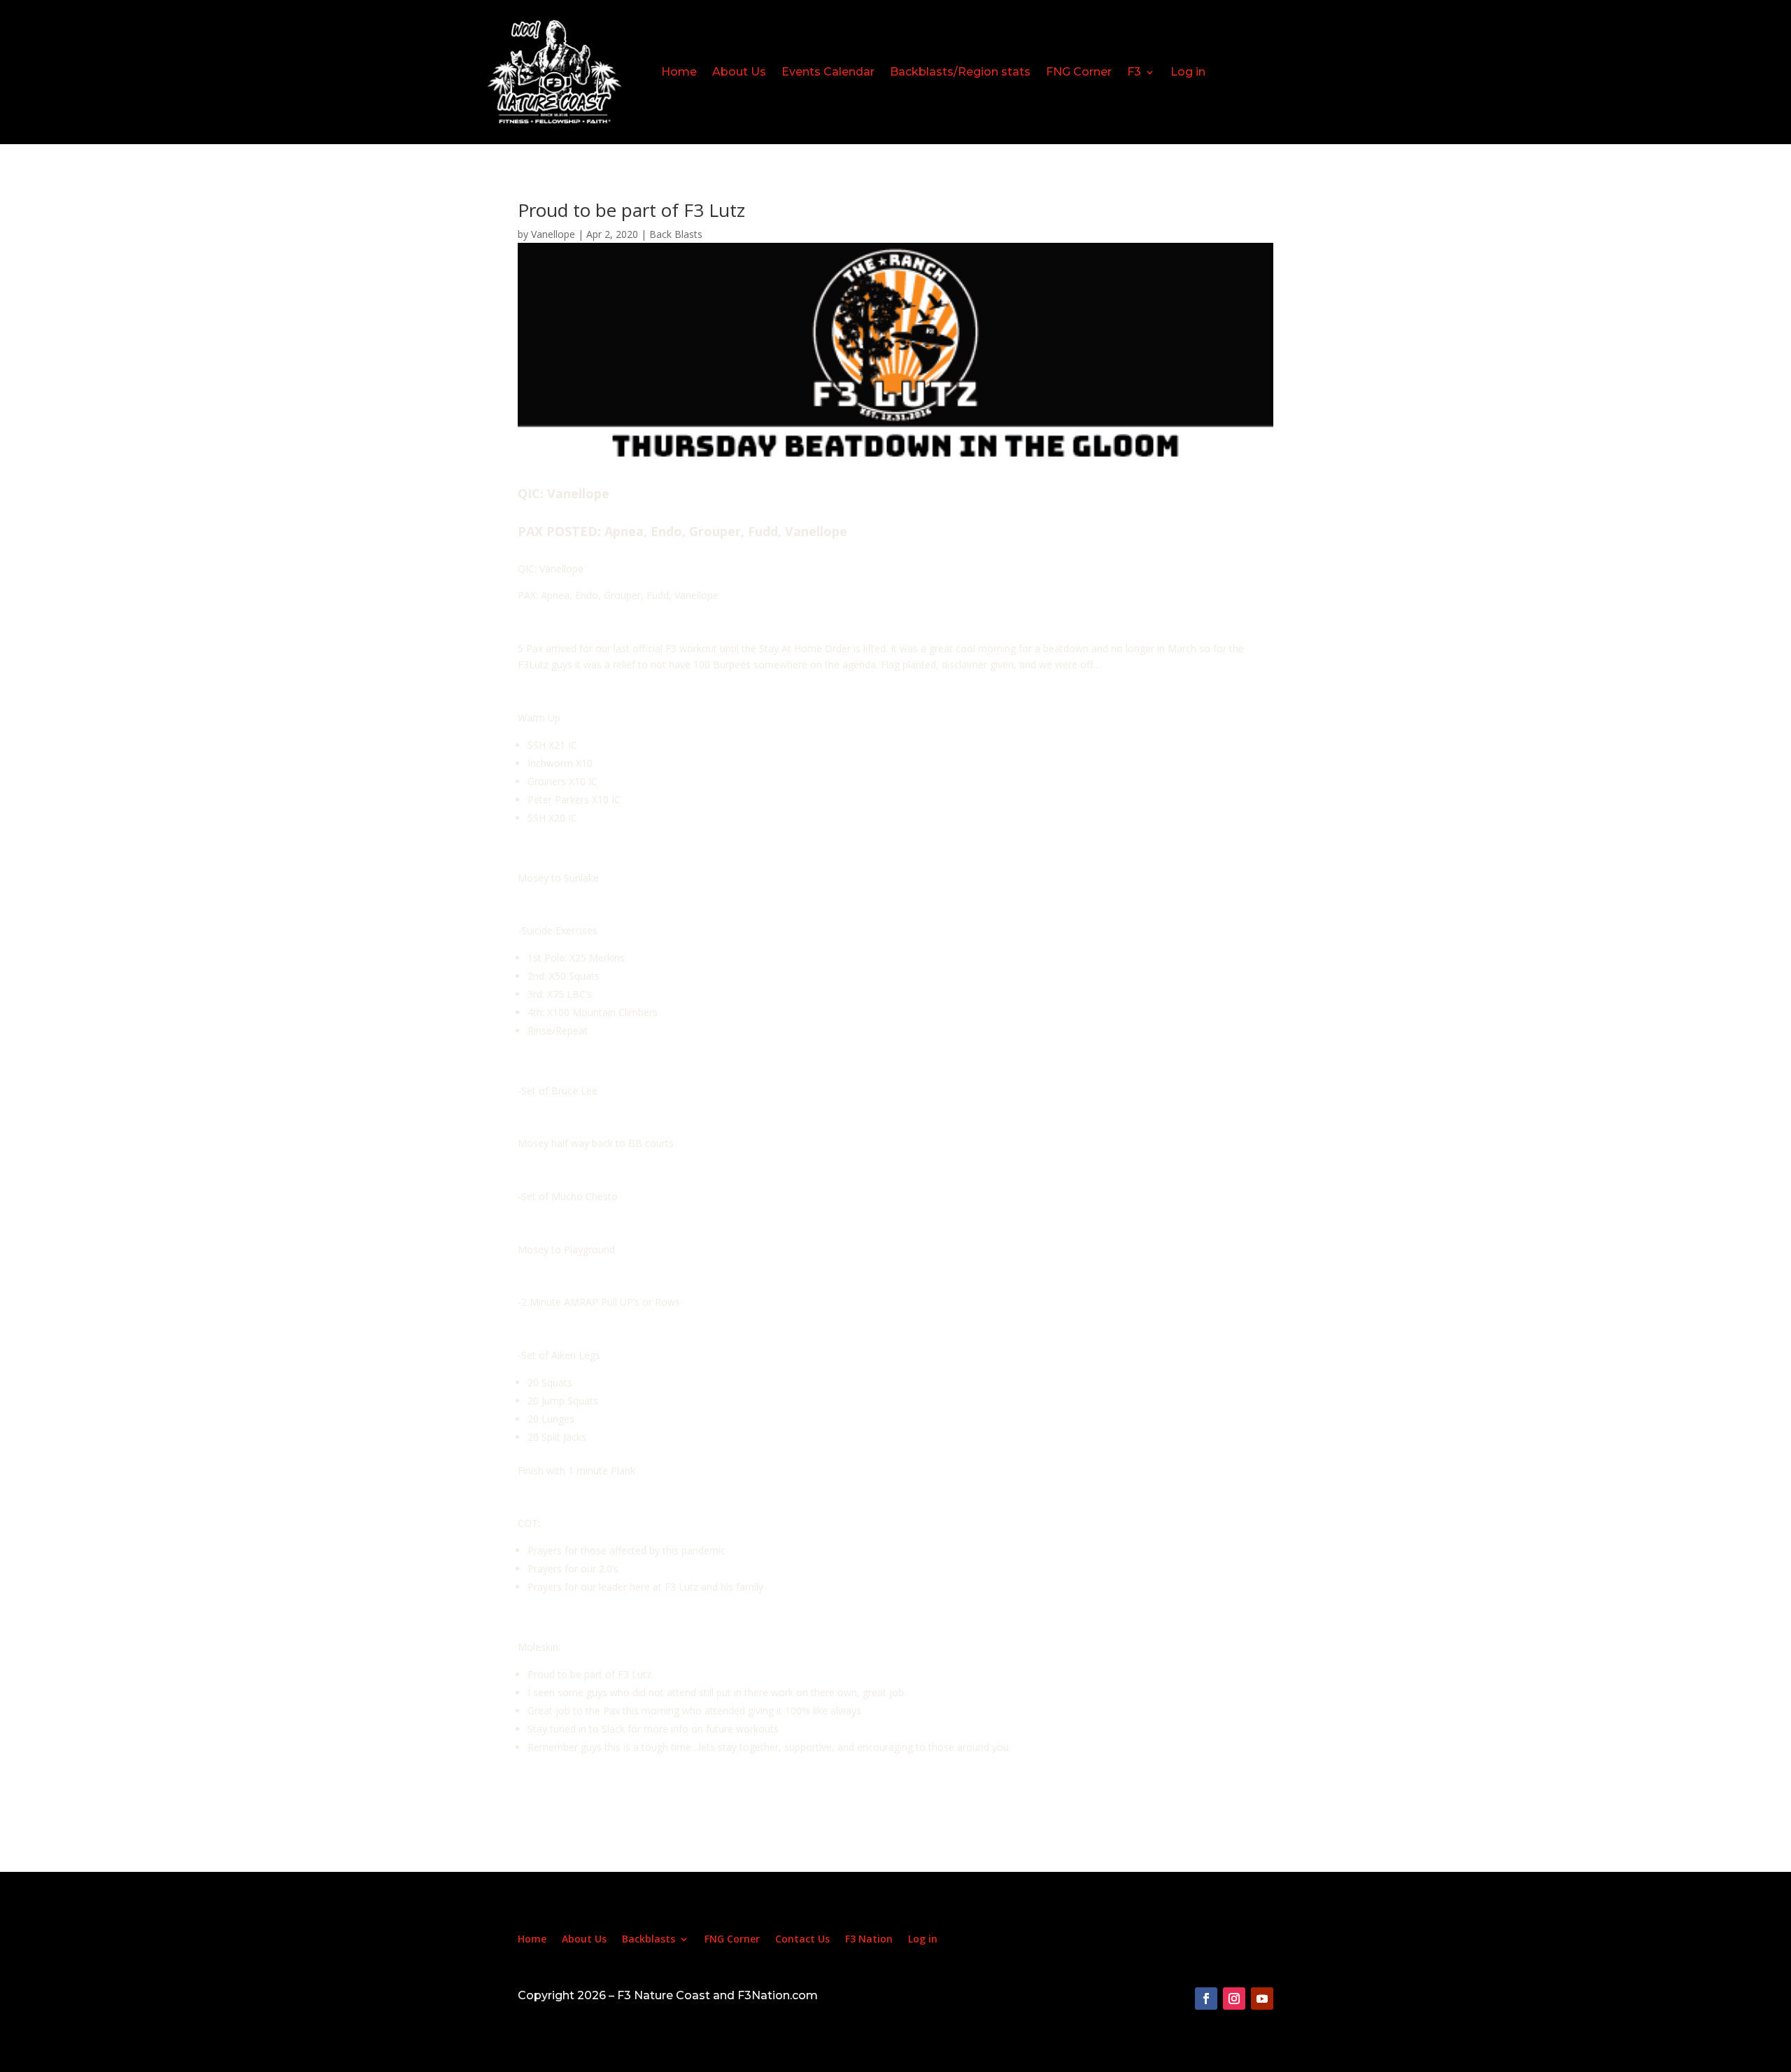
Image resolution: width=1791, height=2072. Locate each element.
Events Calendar (828, 72)
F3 (1134, 72)
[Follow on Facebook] (1206, 1999)
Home (679, 72)
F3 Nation (869, 1940)
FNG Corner (1079, 72)
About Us (739, 72)
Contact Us (802, 1940)
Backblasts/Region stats (960, 72)
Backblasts (649, 1940)
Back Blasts (676, 234)
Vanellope (553, 234)
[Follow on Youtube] (1262, 1999)
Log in (1188, 72)
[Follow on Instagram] (1234, 1999)
